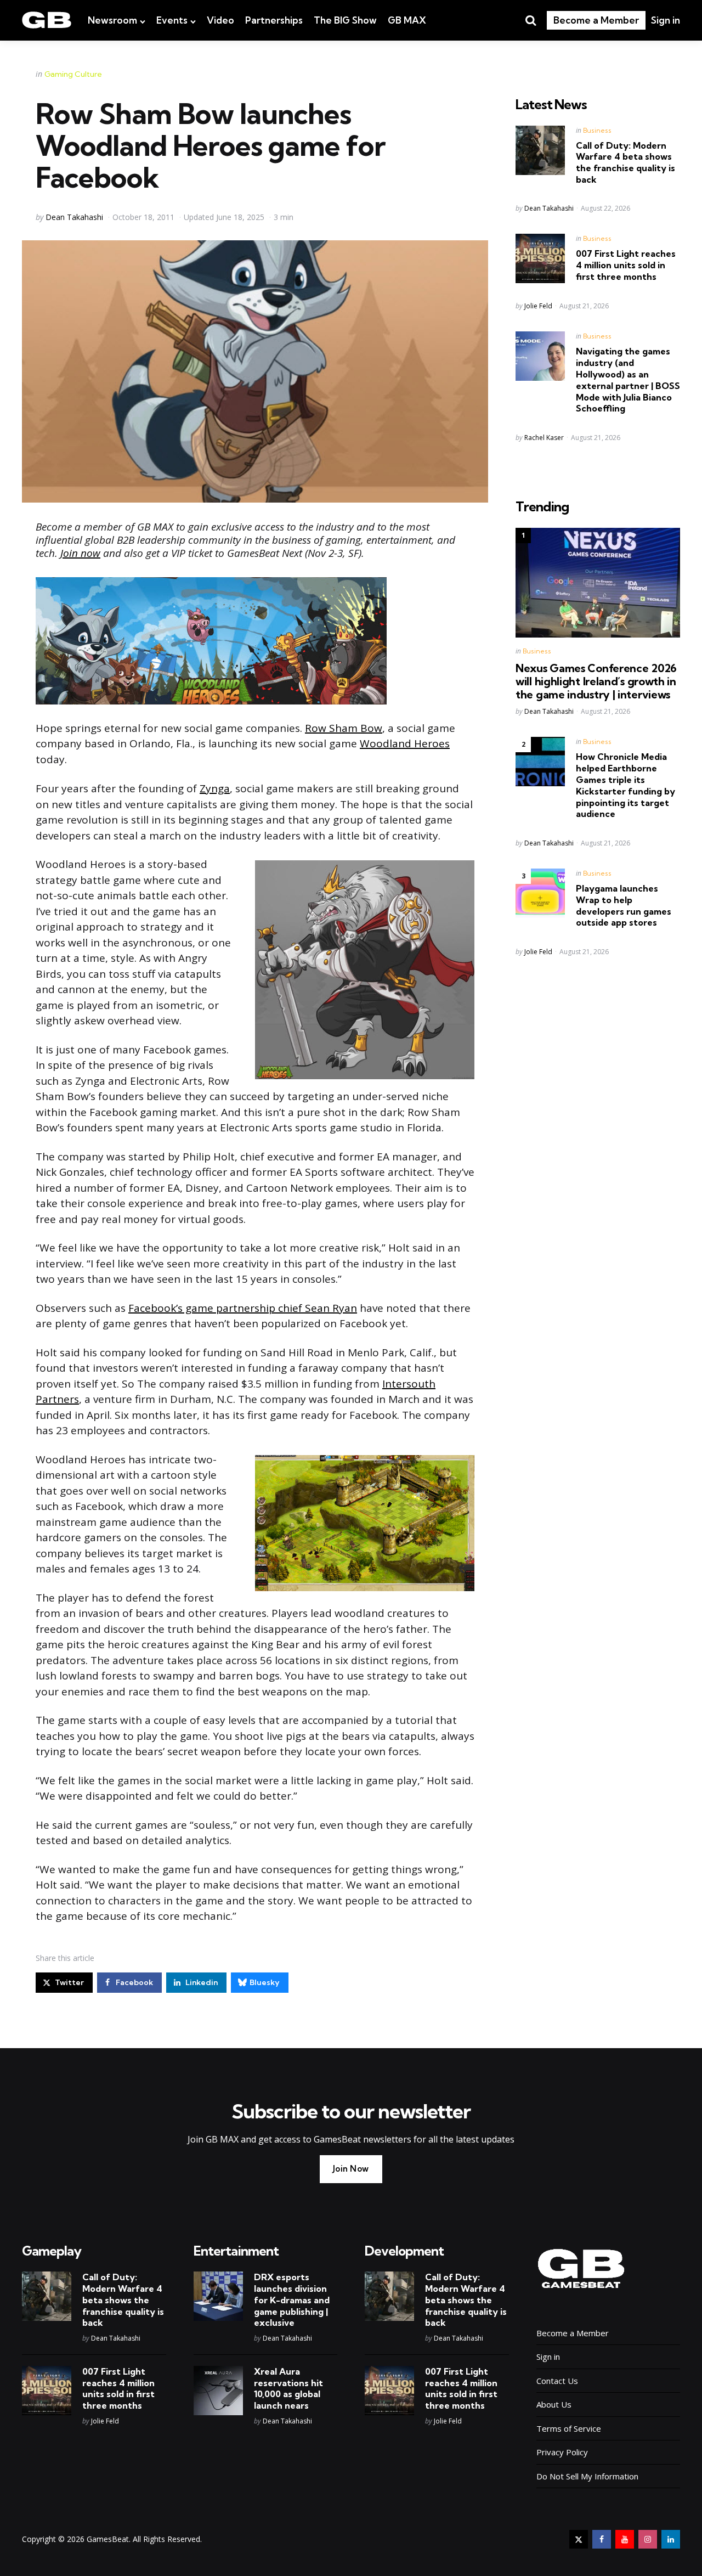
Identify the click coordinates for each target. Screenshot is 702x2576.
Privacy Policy (562, 2452)
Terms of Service (569, 2428)
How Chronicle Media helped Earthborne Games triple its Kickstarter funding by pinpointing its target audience (625, 785)
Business (597, 130)
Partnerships (274, 20)
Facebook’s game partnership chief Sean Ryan (243, 1308)
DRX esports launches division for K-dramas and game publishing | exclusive (292, 2300)
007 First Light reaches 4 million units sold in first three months (626, 265)
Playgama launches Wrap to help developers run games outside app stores (624, 905)
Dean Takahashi (74, 217)
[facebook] (602, 2539)
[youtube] (625, 2539)
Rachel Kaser (544, 438)
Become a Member (596, 20)
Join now (80, 553)
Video (220, 20)
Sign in (666, 20)
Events (172, 20)
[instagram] (648, 2539)
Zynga (215, 788)
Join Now (351, 2169)
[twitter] (579, 2539)
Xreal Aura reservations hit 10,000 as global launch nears (288, 2388)
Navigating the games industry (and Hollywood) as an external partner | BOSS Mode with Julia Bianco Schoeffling (628, 380)
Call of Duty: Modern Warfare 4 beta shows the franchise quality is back (625, 162)
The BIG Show (345, 20)
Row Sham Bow (344, 728)
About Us (554, 2404)
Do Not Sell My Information (587, 2476)
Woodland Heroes (405, 743)
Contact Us (557, 2381)
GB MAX (407, 20)
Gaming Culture (73, 74)
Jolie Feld (538, 306)
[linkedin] (671, 2539)
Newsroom (112, 20)
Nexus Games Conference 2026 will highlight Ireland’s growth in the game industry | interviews (596, 681)
